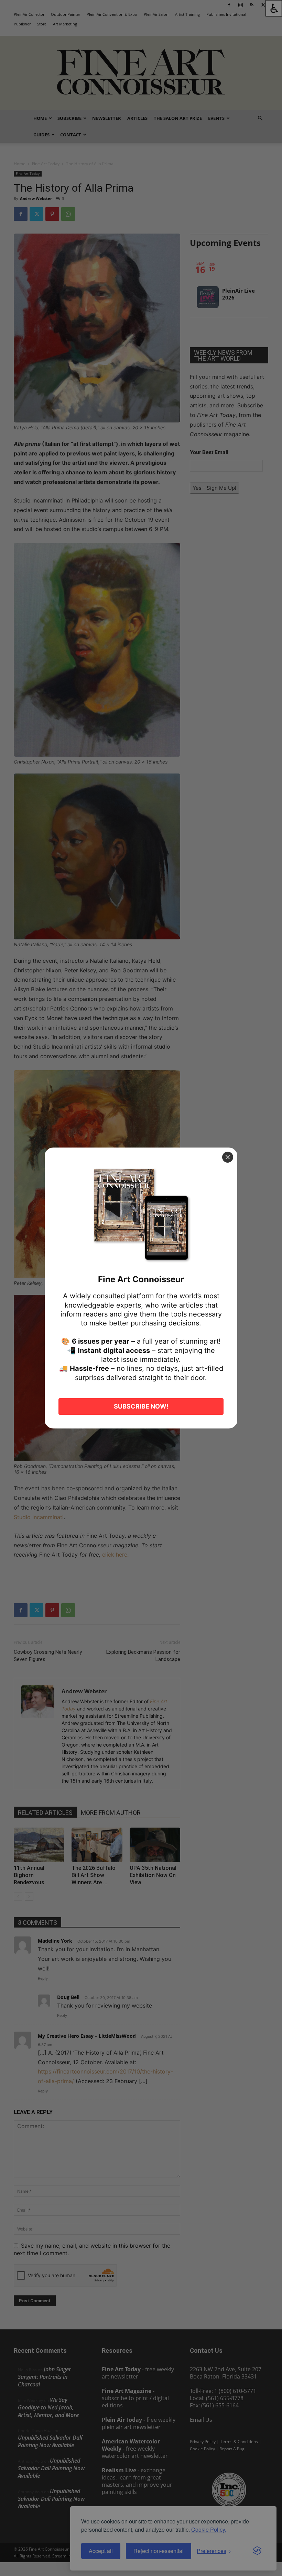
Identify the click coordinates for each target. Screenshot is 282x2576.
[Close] (228, 1157)
